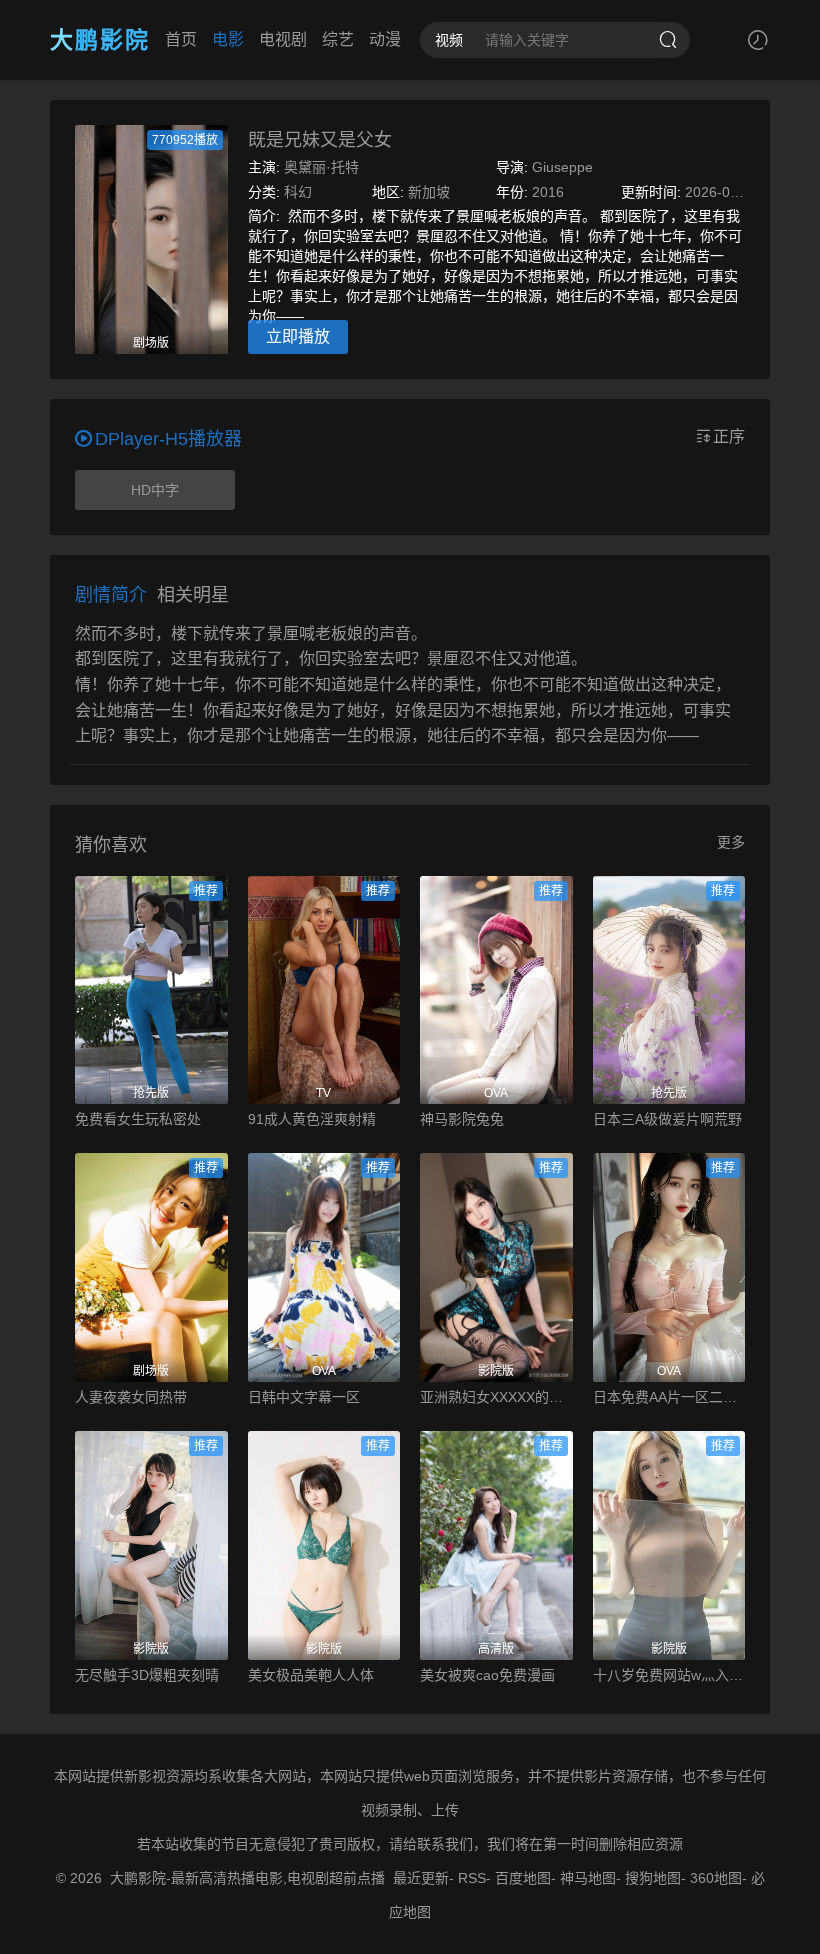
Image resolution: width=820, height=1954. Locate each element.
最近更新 (421, 1878)
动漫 (385, 39)
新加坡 (429, 192)
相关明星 (193, 595)
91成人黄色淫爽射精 (312, 1119)
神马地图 (588, 1878)
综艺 (338, 39)
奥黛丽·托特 (321, 167)
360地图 (716, 1878)
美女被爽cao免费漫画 (487, 1675)
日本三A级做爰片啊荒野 (667, 1119)
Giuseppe (562, 167)
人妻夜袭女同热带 (131, 1397)
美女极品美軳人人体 (311, 1675)
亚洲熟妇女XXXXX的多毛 (496, 1397)
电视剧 (283, 39)
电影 (228, 39)
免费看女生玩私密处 (138, 1119)
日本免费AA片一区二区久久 (669, 1397)
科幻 (298, 192)
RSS (472, 1878)
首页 (181, 39)
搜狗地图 (653, 1878)
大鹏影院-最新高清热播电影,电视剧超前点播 (247, 1878)
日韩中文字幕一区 (304, 1397)
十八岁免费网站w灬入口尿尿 (669, 1675)
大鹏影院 (100, 40)
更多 (731, 842)
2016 (548, 192)
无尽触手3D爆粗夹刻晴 (147, 1675)
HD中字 (155, 490)
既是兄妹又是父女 (320, 140)
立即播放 (298, 336)
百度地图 (523, 1878)
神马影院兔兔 (462, 1119)
